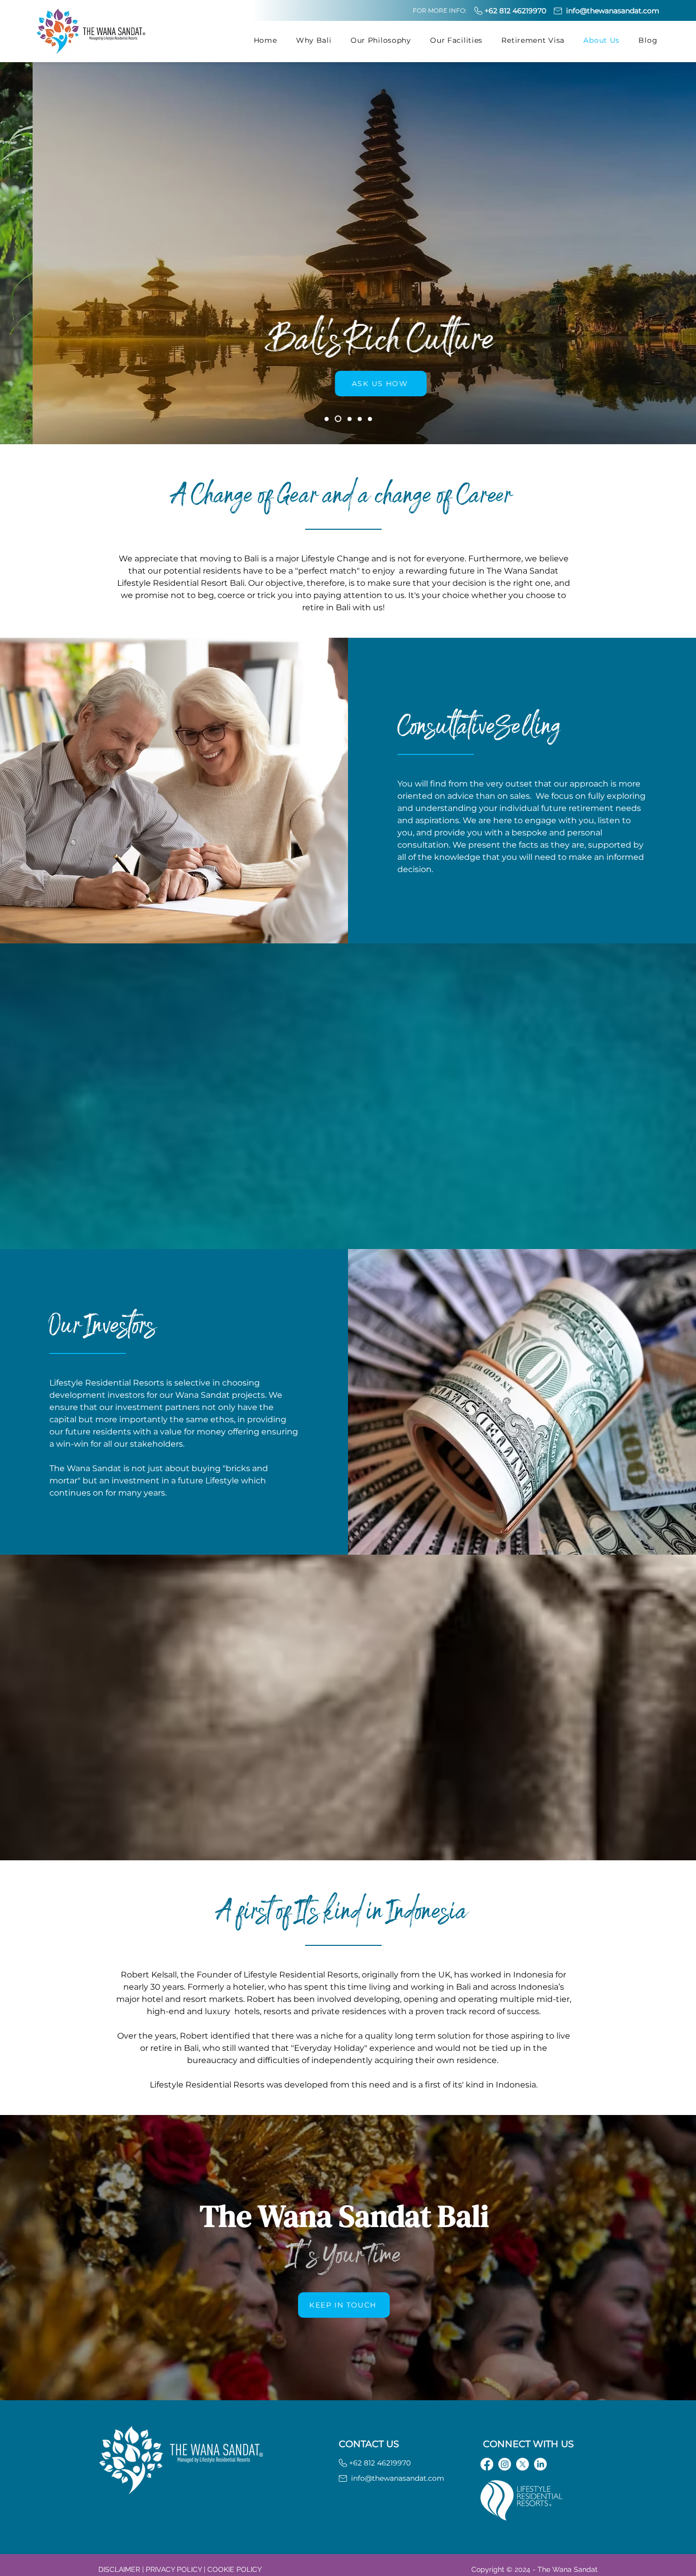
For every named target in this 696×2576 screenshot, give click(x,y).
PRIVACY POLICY (174, 2569)
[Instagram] (505, 2464)
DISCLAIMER (119, 2569)
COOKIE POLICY (235, 2569)
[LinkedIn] (540, 2464)
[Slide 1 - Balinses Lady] (327, 419)
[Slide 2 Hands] (350, 419)
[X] (523, 2464)
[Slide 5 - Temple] (338, 419)
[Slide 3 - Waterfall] (360, 419)
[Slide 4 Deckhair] (370, 419)
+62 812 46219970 (515, 11)
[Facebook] (487, 2464)
